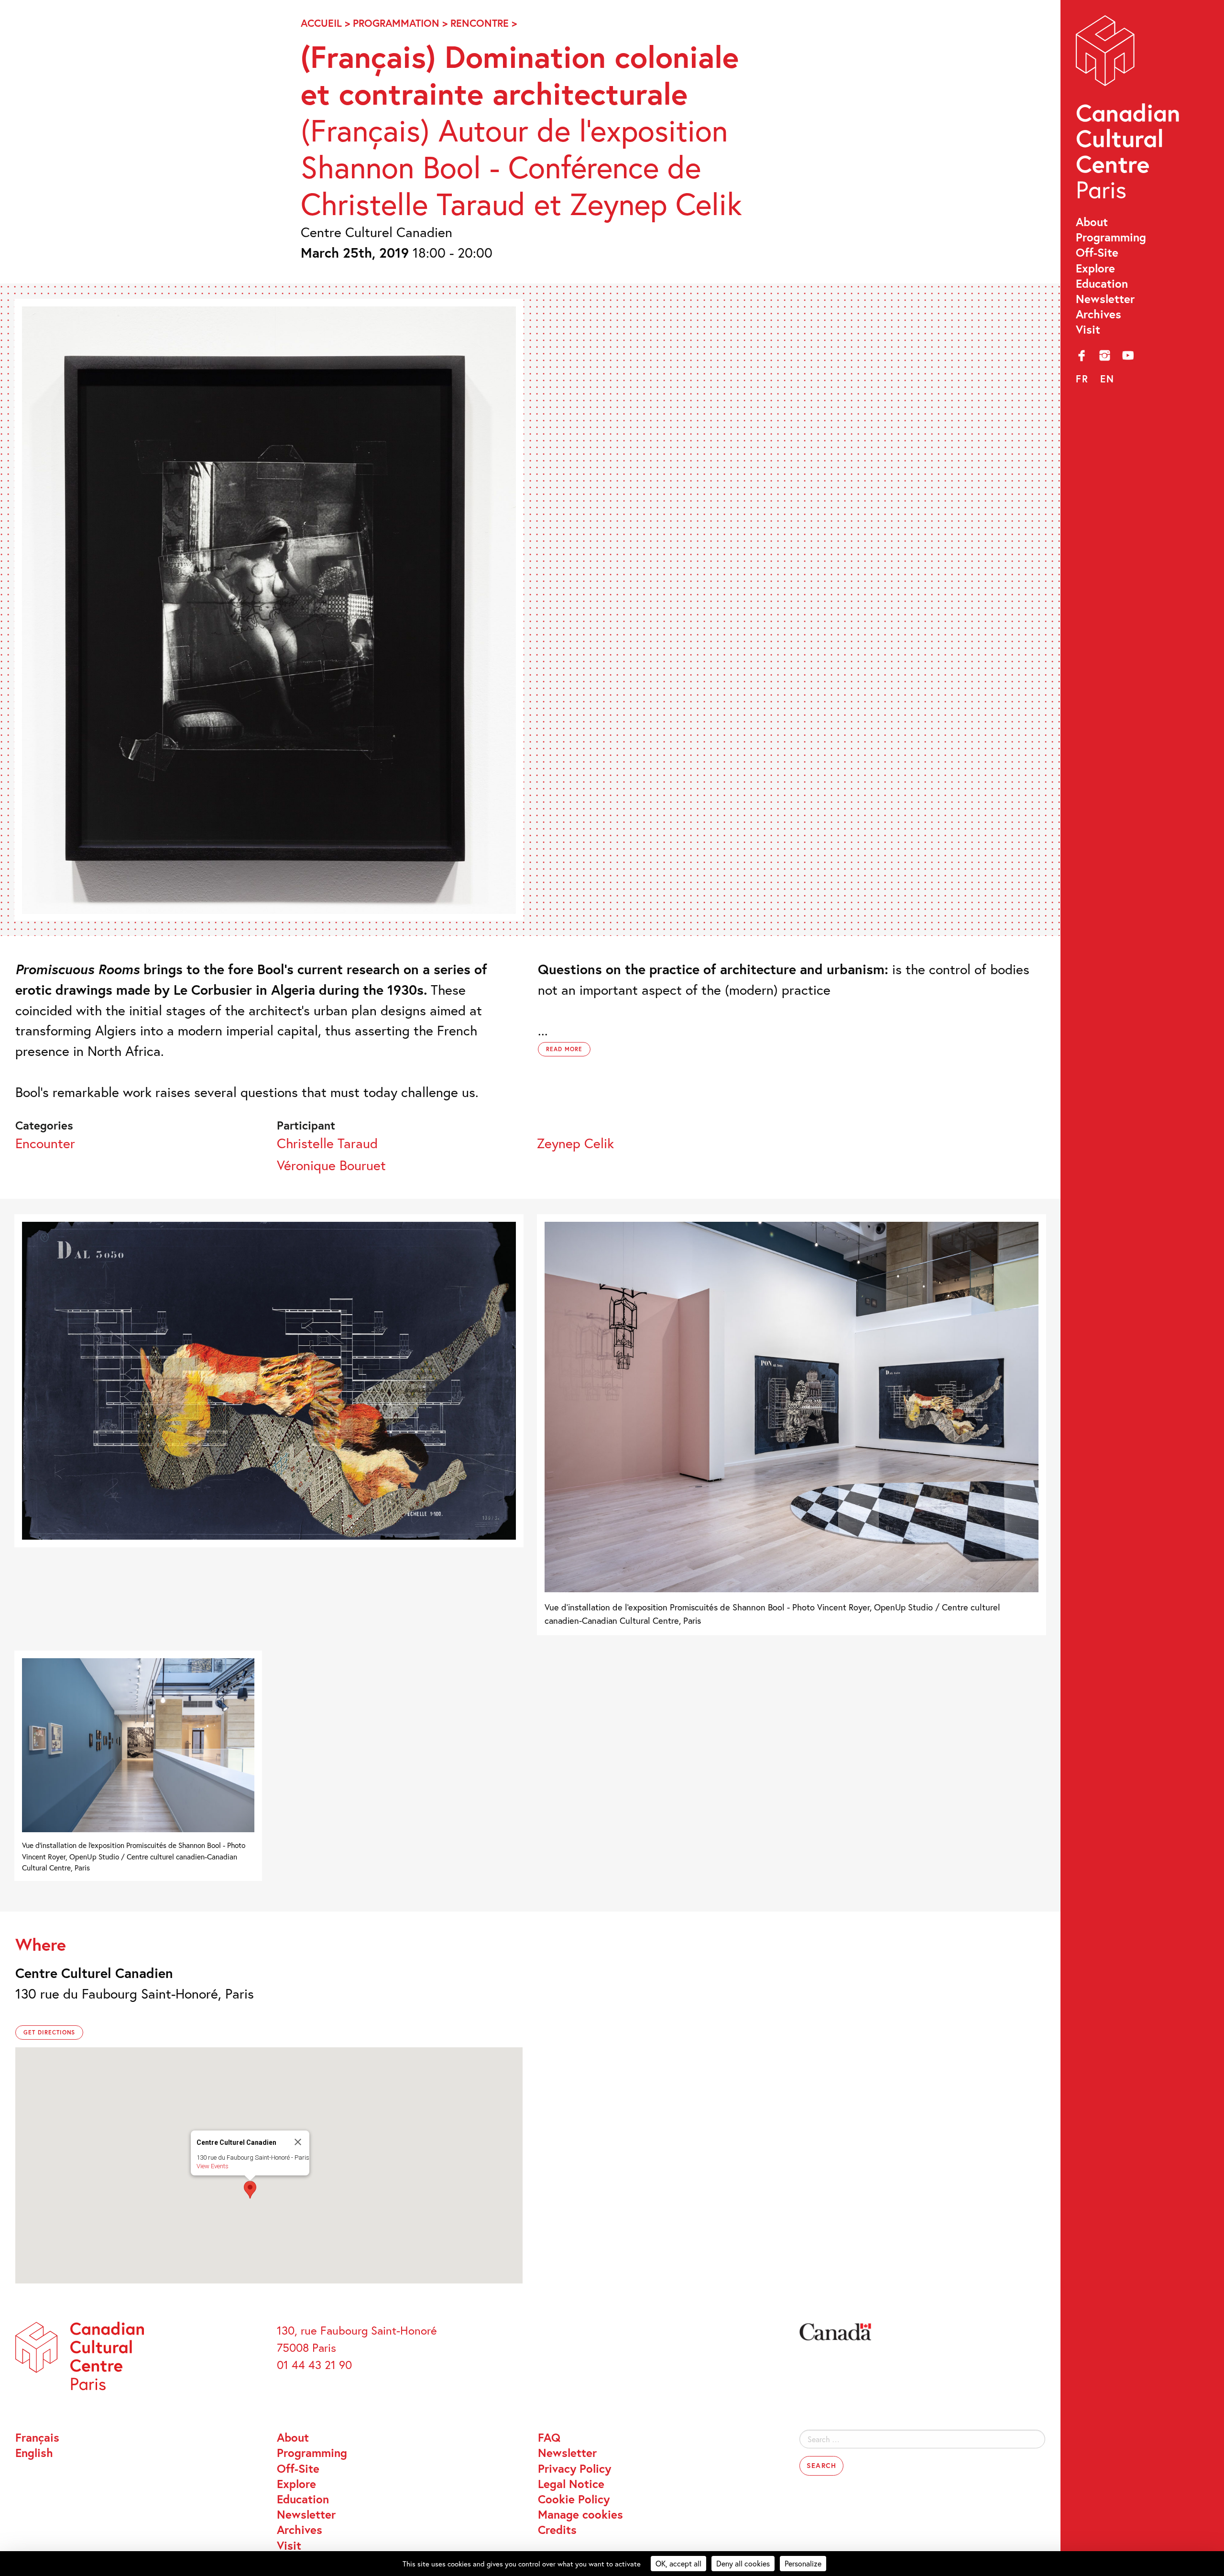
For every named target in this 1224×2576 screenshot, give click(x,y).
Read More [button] (564, 1049)
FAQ (549, 2437)
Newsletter (1105, 299)
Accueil (321, 23)
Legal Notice (571, 2484)
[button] (250, 2190)
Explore (1095, 268)
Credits (557, 2530)
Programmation (396, 23)
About (1092, 222)
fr (1082, 379)
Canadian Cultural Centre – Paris (1129, 111)
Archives (1098, 314)
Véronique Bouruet (331, 1165)
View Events (213, 2166)
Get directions (49, 2032)
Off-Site (1097, 252)
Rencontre (480, 23)
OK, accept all (678, 2563)
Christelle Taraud (327, 1143)
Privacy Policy (574, 2468)
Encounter (45, 1143)
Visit (1088, 329)
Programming (1111, 237)
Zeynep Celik (575, 1143)
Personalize (803, 2563)
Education (1102, 283)
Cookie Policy (574, 2499)
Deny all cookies (743, 2563)
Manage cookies (580, 2514)
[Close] (298, 2142)
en (1107, 379)
